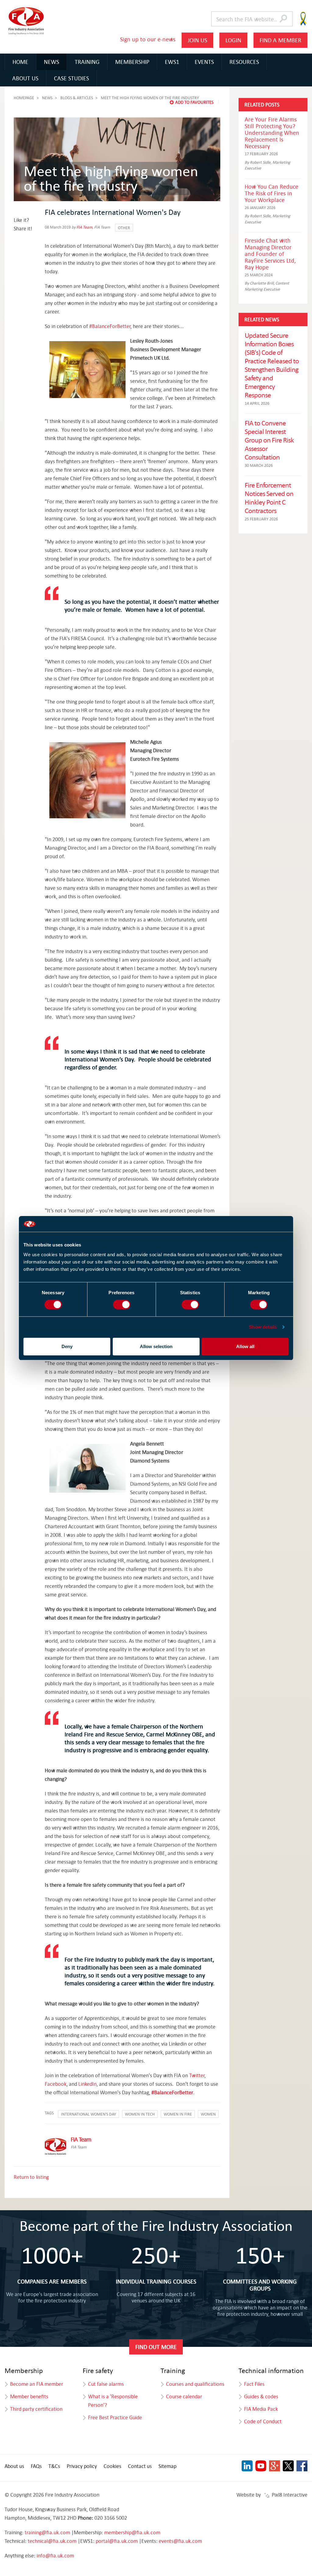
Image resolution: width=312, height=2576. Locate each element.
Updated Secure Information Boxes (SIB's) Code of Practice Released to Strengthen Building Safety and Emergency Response (272, 365)
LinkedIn (87, 2084)
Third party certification (36, 2409)
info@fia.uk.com (55, 2555)
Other (124, 228)
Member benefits (29, 2396)
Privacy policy (82, 2466)
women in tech (140, 2114)
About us (14, 2466)
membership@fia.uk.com (132, 2532)
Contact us (140, 2466)
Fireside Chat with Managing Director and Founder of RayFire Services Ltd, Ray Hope (270, 254)
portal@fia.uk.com (117, 2541)
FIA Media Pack (261, 2409)
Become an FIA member (37, 2384)
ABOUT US (25, 78)
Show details (263, 1327)
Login (233, 40)
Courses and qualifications (195, 2384)
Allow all (245, 1346)
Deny (67, 1346)
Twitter (197, 2075)
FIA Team (84, 227)
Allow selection (156, 1346)
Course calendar (184, 2396)
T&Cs (54, 2466)
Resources (244, 62)
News (51, 62)
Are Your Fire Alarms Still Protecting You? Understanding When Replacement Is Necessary (272, 133)
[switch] (122, 1305)
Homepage (24, 98)
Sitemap (167, 2466)
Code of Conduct (263, 2421)
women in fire (178, 2114)
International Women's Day (89, 2114)
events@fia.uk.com (180, 2541)
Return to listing (31, 2177)
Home (20, 62)
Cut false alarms (106, 2384)
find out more (156, 2347)
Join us (197, 40)
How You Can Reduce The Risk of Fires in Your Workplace (271, 193)
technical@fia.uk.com (52, 2541)
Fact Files (254, 2384)
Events (204, 62)
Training (87, 62)
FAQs (36, 2466)
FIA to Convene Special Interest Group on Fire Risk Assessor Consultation (269, 440)
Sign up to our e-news (148, 39)
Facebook (56, 2084)
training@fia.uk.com (47, 2532)
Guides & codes (261, 2396)
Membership (132, 62)
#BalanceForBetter (110, 326)
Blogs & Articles (77, 98)
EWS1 (172, 62)
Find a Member (280, 40)
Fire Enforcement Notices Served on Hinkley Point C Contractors (269, 498)
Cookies (112, 2466)
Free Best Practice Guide (115, 2417)
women (208, 2114)
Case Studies (71, 78)
